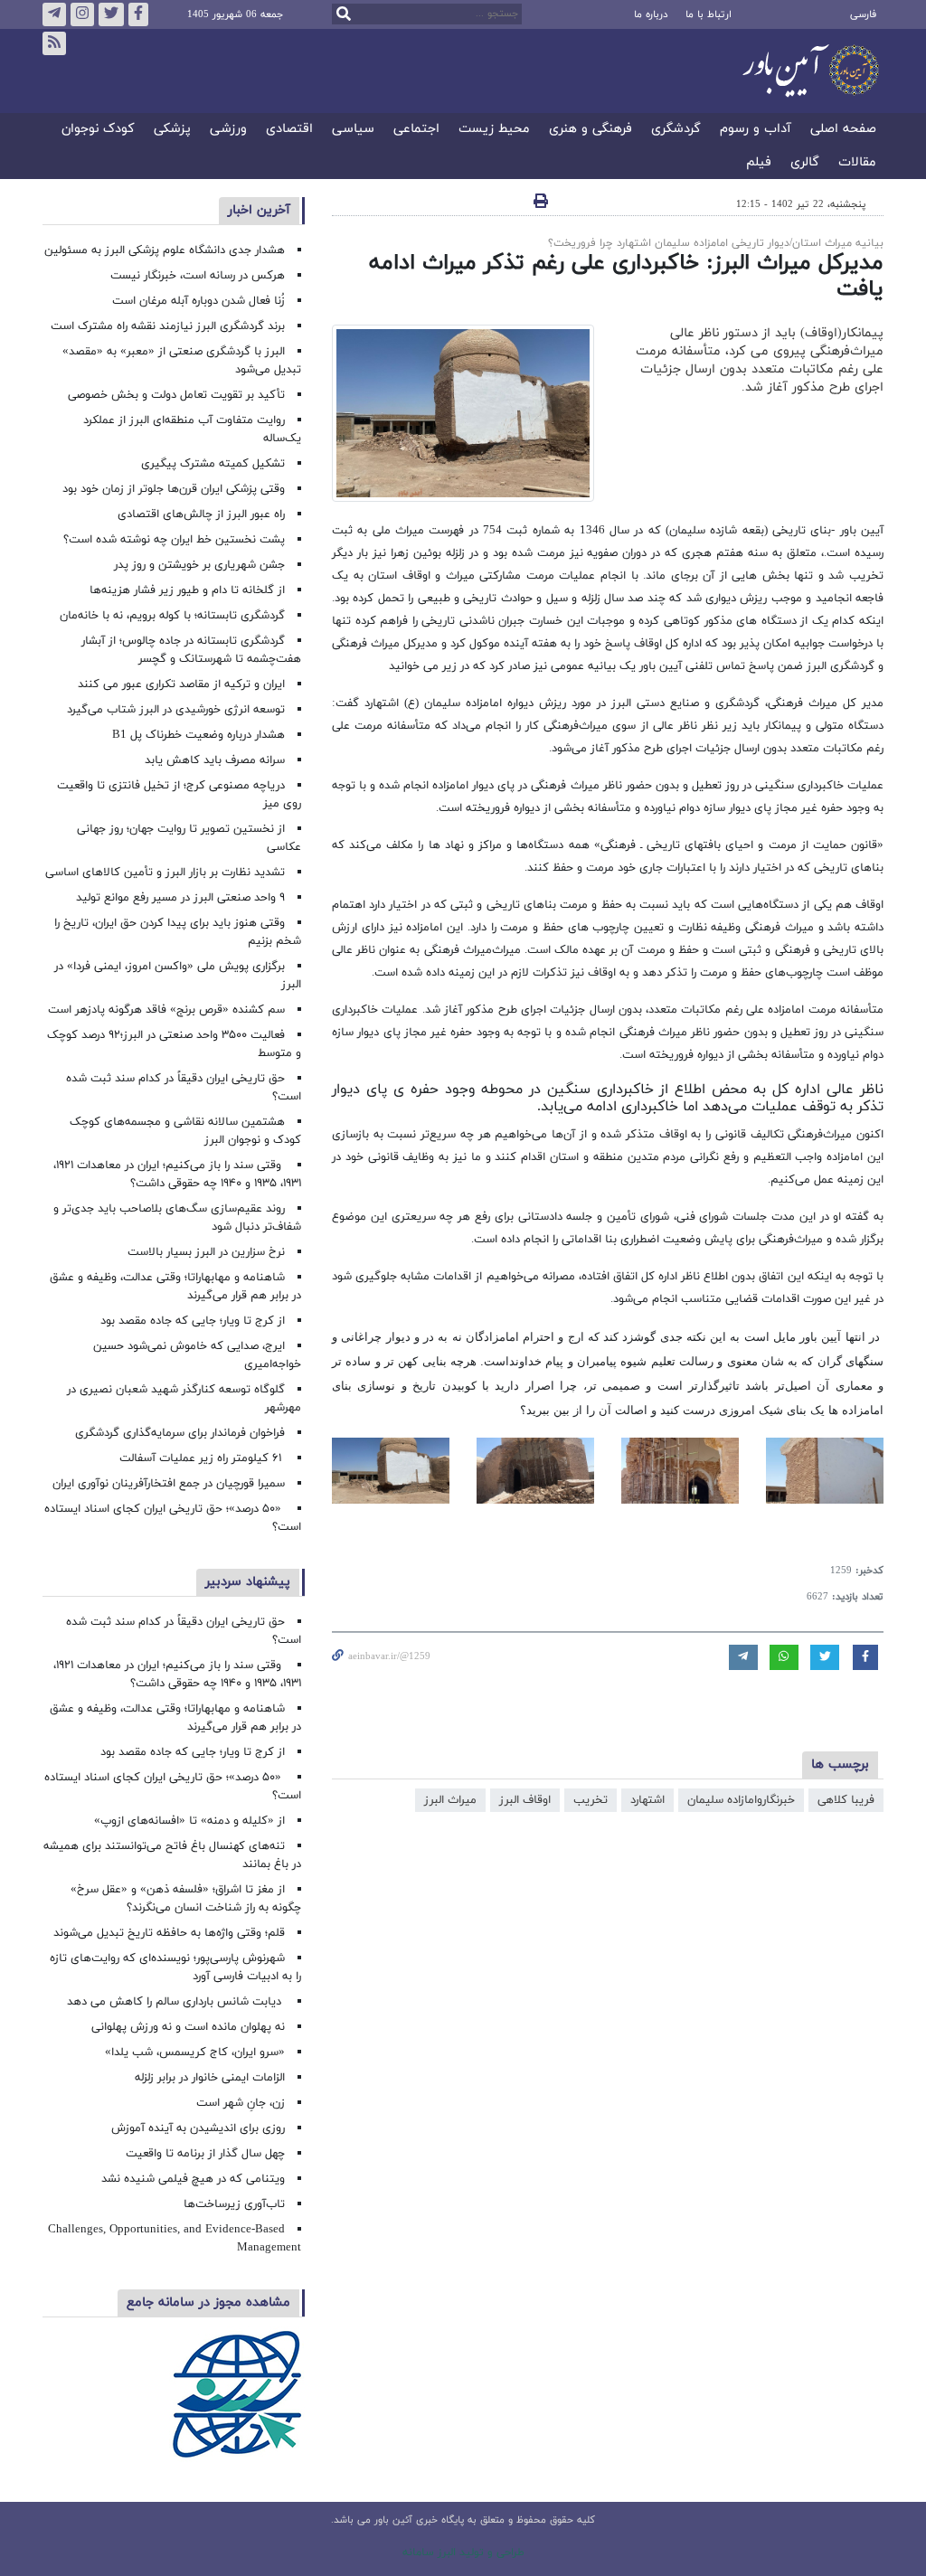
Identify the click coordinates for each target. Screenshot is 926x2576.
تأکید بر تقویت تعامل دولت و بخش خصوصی (176, 395)
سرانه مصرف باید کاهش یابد (215, 760)
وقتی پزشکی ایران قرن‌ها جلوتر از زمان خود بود (174, 489)
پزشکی (172, 130)
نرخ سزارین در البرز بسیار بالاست (206, 1252)
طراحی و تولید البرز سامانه (463, 2552)
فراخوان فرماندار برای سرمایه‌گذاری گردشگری (180, 1433)
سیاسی (353, 130)
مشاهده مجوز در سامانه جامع (208, 2302)
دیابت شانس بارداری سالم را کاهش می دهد (176, 2002)
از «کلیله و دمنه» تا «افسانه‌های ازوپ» (189, 1821)
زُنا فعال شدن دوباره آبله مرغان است (198, 301)
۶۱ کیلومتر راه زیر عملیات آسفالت (202, 1458)
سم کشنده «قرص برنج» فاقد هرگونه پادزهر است (166, 1010)
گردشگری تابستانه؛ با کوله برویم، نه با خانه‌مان (172, 616)
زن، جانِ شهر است (241, 2103)
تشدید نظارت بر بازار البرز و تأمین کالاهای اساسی (165, 873)
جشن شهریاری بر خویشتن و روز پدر (199, 565)
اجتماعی (416, 130)
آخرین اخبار (259, 210)
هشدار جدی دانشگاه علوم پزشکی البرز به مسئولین (165, 250)
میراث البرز (450, 1800)
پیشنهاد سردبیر (248, 1582)
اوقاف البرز (525, 1800)
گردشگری (676, 130)
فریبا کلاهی (846, 1800)
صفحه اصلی (843, 130)
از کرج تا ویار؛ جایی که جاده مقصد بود (193, 1321)
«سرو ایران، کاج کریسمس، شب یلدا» (195, 2052)
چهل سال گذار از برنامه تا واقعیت (205, 2154)
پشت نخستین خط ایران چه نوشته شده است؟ (174, 540)
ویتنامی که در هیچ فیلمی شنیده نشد (193, 2179)
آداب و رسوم (756, 130)
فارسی (863, 14)
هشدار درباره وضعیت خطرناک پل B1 (198, 735)
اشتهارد (647, 1800)
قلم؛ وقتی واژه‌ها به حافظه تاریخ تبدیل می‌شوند (169, 1933)
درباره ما (651, 14)
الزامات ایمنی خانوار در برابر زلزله (210, 2078)
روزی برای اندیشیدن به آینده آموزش (198, 2128)
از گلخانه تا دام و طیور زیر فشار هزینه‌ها (187, 590)
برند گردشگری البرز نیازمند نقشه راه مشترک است (168, 326)
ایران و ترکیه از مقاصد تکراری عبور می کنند (181, 684)
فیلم (759, 163)
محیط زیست (494, 130)
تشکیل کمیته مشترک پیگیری (211, 464)
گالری (805, 163)
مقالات (857, 163)
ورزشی (228, 130)
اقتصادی (289, 130)
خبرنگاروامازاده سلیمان (741, 1800)
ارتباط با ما (709, 14)
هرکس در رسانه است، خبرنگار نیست (198, 276)
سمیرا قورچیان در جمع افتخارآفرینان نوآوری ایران (167, 1484)
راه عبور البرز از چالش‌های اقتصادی (199, 514)
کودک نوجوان (98, 130)
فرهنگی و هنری (591, 130)
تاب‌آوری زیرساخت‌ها (234, 2204)
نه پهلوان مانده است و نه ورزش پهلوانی (186, 2027)
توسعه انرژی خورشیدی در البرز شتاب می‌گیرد (176, 710)
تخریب (591, 1800)
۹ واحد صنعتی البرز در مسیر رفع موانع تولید (180, 898)
